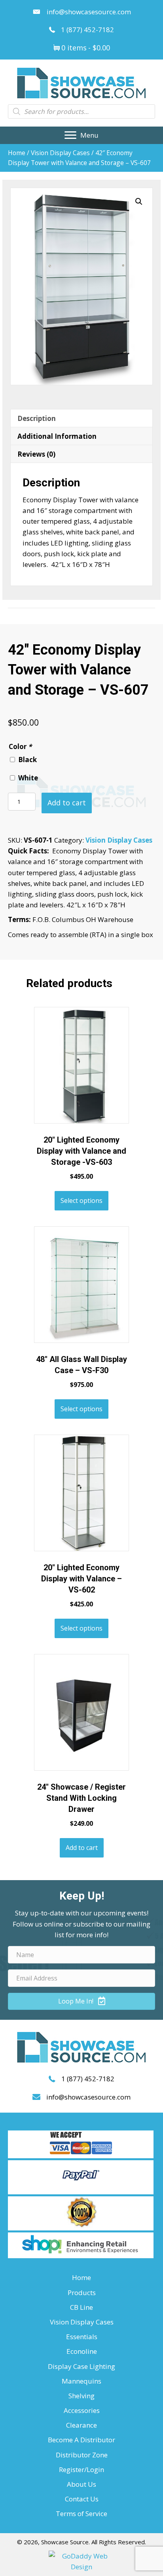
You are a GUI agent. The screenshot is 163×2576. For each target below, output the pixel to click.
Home (17, 153)
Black (27, 760)
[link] (81, 2277)
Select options (81, 1201)
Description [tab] (37, 418)
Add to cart (67, 803)
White (28, 778)
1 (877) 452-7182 (87, 30)
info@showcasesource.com (89, 12)
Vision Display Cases (60, 153)
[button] (81, 135)
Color (20, 746)
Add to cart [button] (82, 1848)
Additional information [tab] (57, 436)
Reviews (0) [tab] (36, 454)
